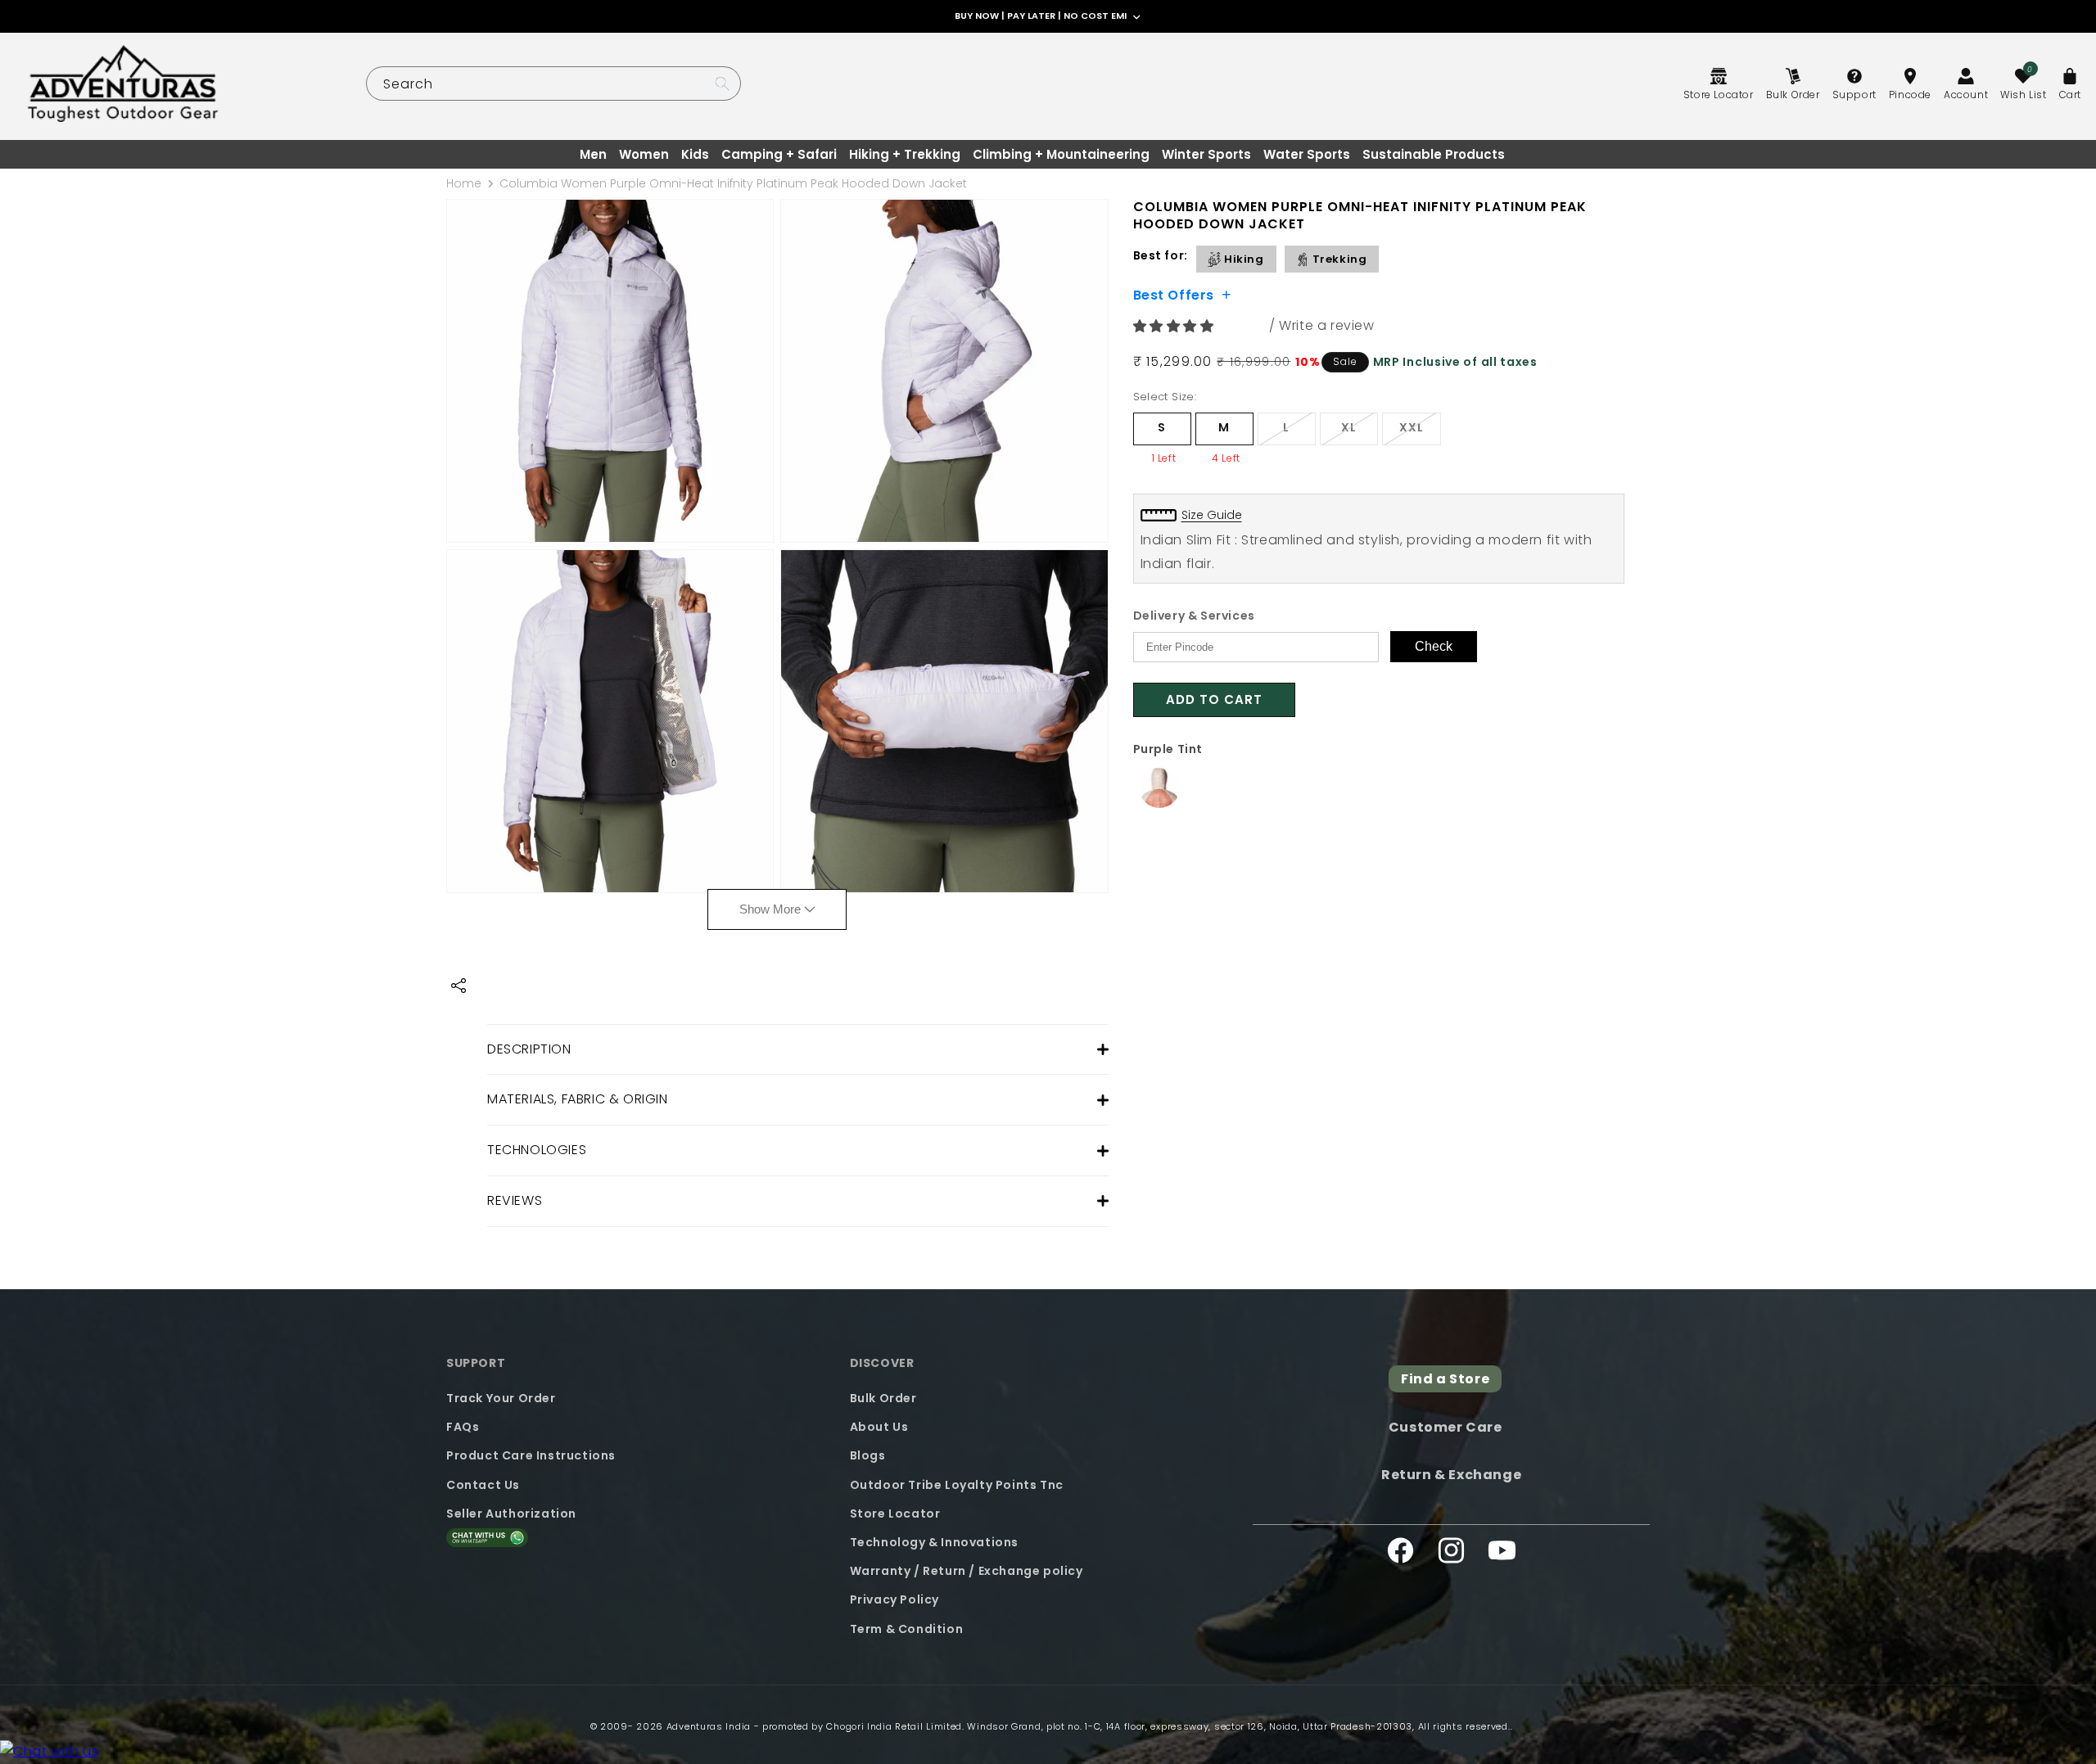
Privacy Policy (894, 1599)
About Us (879, 1427)
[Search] (722, 83)
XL (1360, 432)
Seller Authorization (511, 1514)
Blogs (868, 1455)
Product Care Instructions (531, 1455)
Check (1434, 646)
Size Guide (1212, 515)
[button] (1176, 326)
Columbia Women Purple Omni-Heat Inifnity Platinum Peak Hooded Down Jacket (733, 183)
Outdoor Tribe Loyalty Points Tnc (957, 1485)
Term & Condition (907, 1629)
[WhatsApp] (49, 1752)
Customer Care (1446, 1427)
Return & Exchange (1451, 1475)
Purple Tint (1168, 749)
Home (464, 183)
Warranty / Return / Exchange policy (967, 1571)
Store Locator (895, 1514)
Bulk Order (883, 1398)
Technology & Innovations (934, 1542)
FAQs (463, 1427)
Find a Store (1445, 1379)
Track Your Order (501, 1398)
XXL (1420, 432)
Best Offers (1174, 294)
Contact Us (483, 1485)
